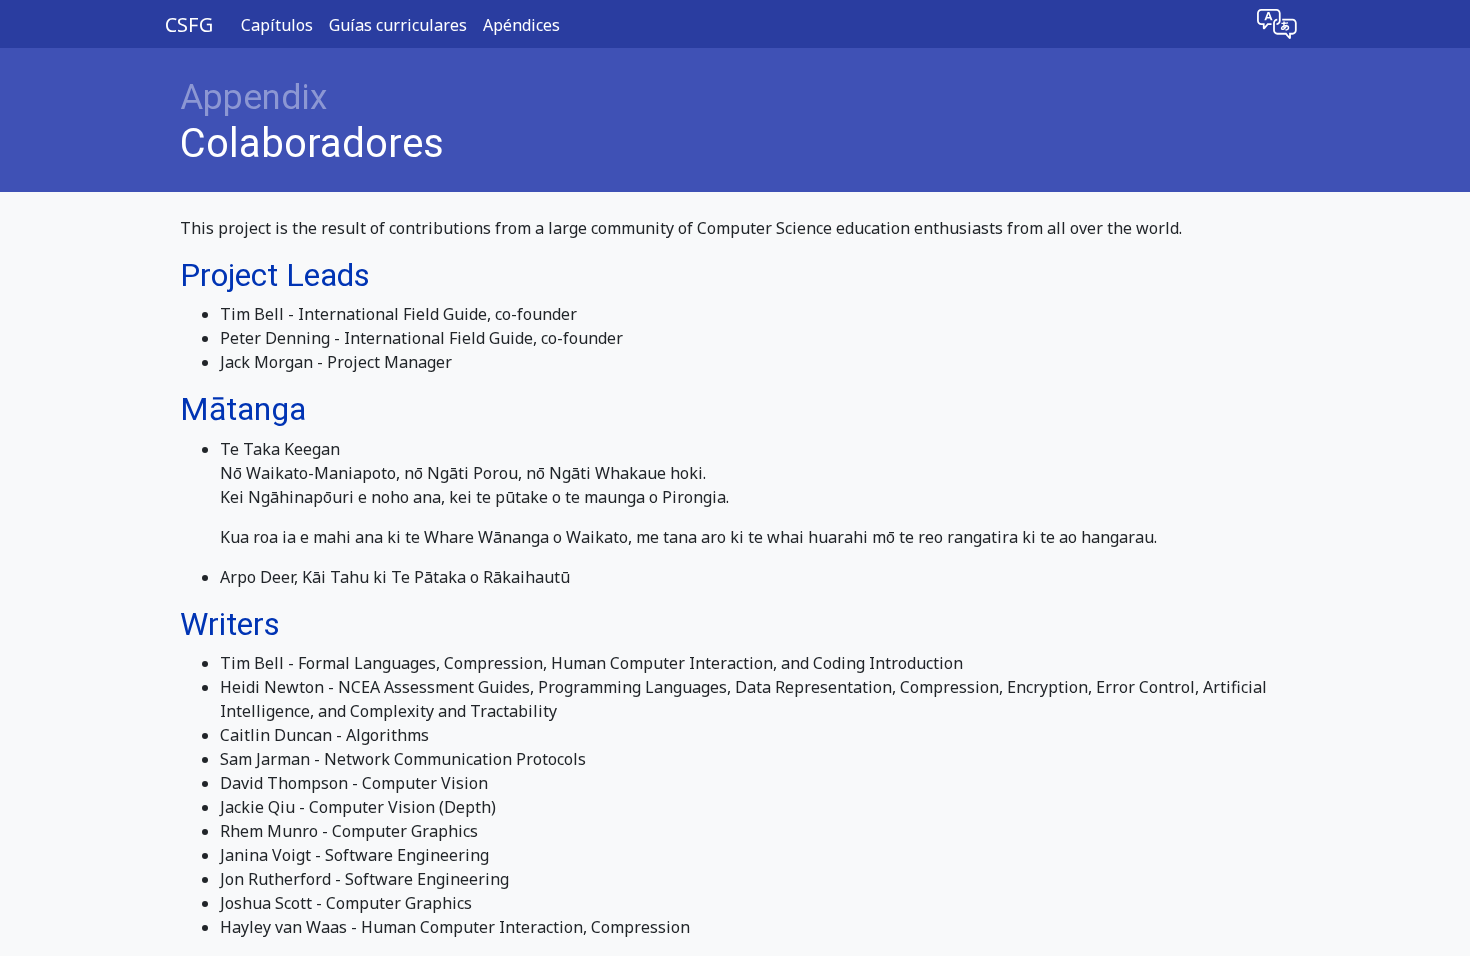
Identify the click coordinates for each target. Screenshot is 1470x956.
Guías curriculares (398, 25)
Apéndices (521, 25)
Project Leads (275, 275)
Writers (230, 624)
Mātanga (243, 409)
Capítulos (277, 25)
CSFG (189, 24)
